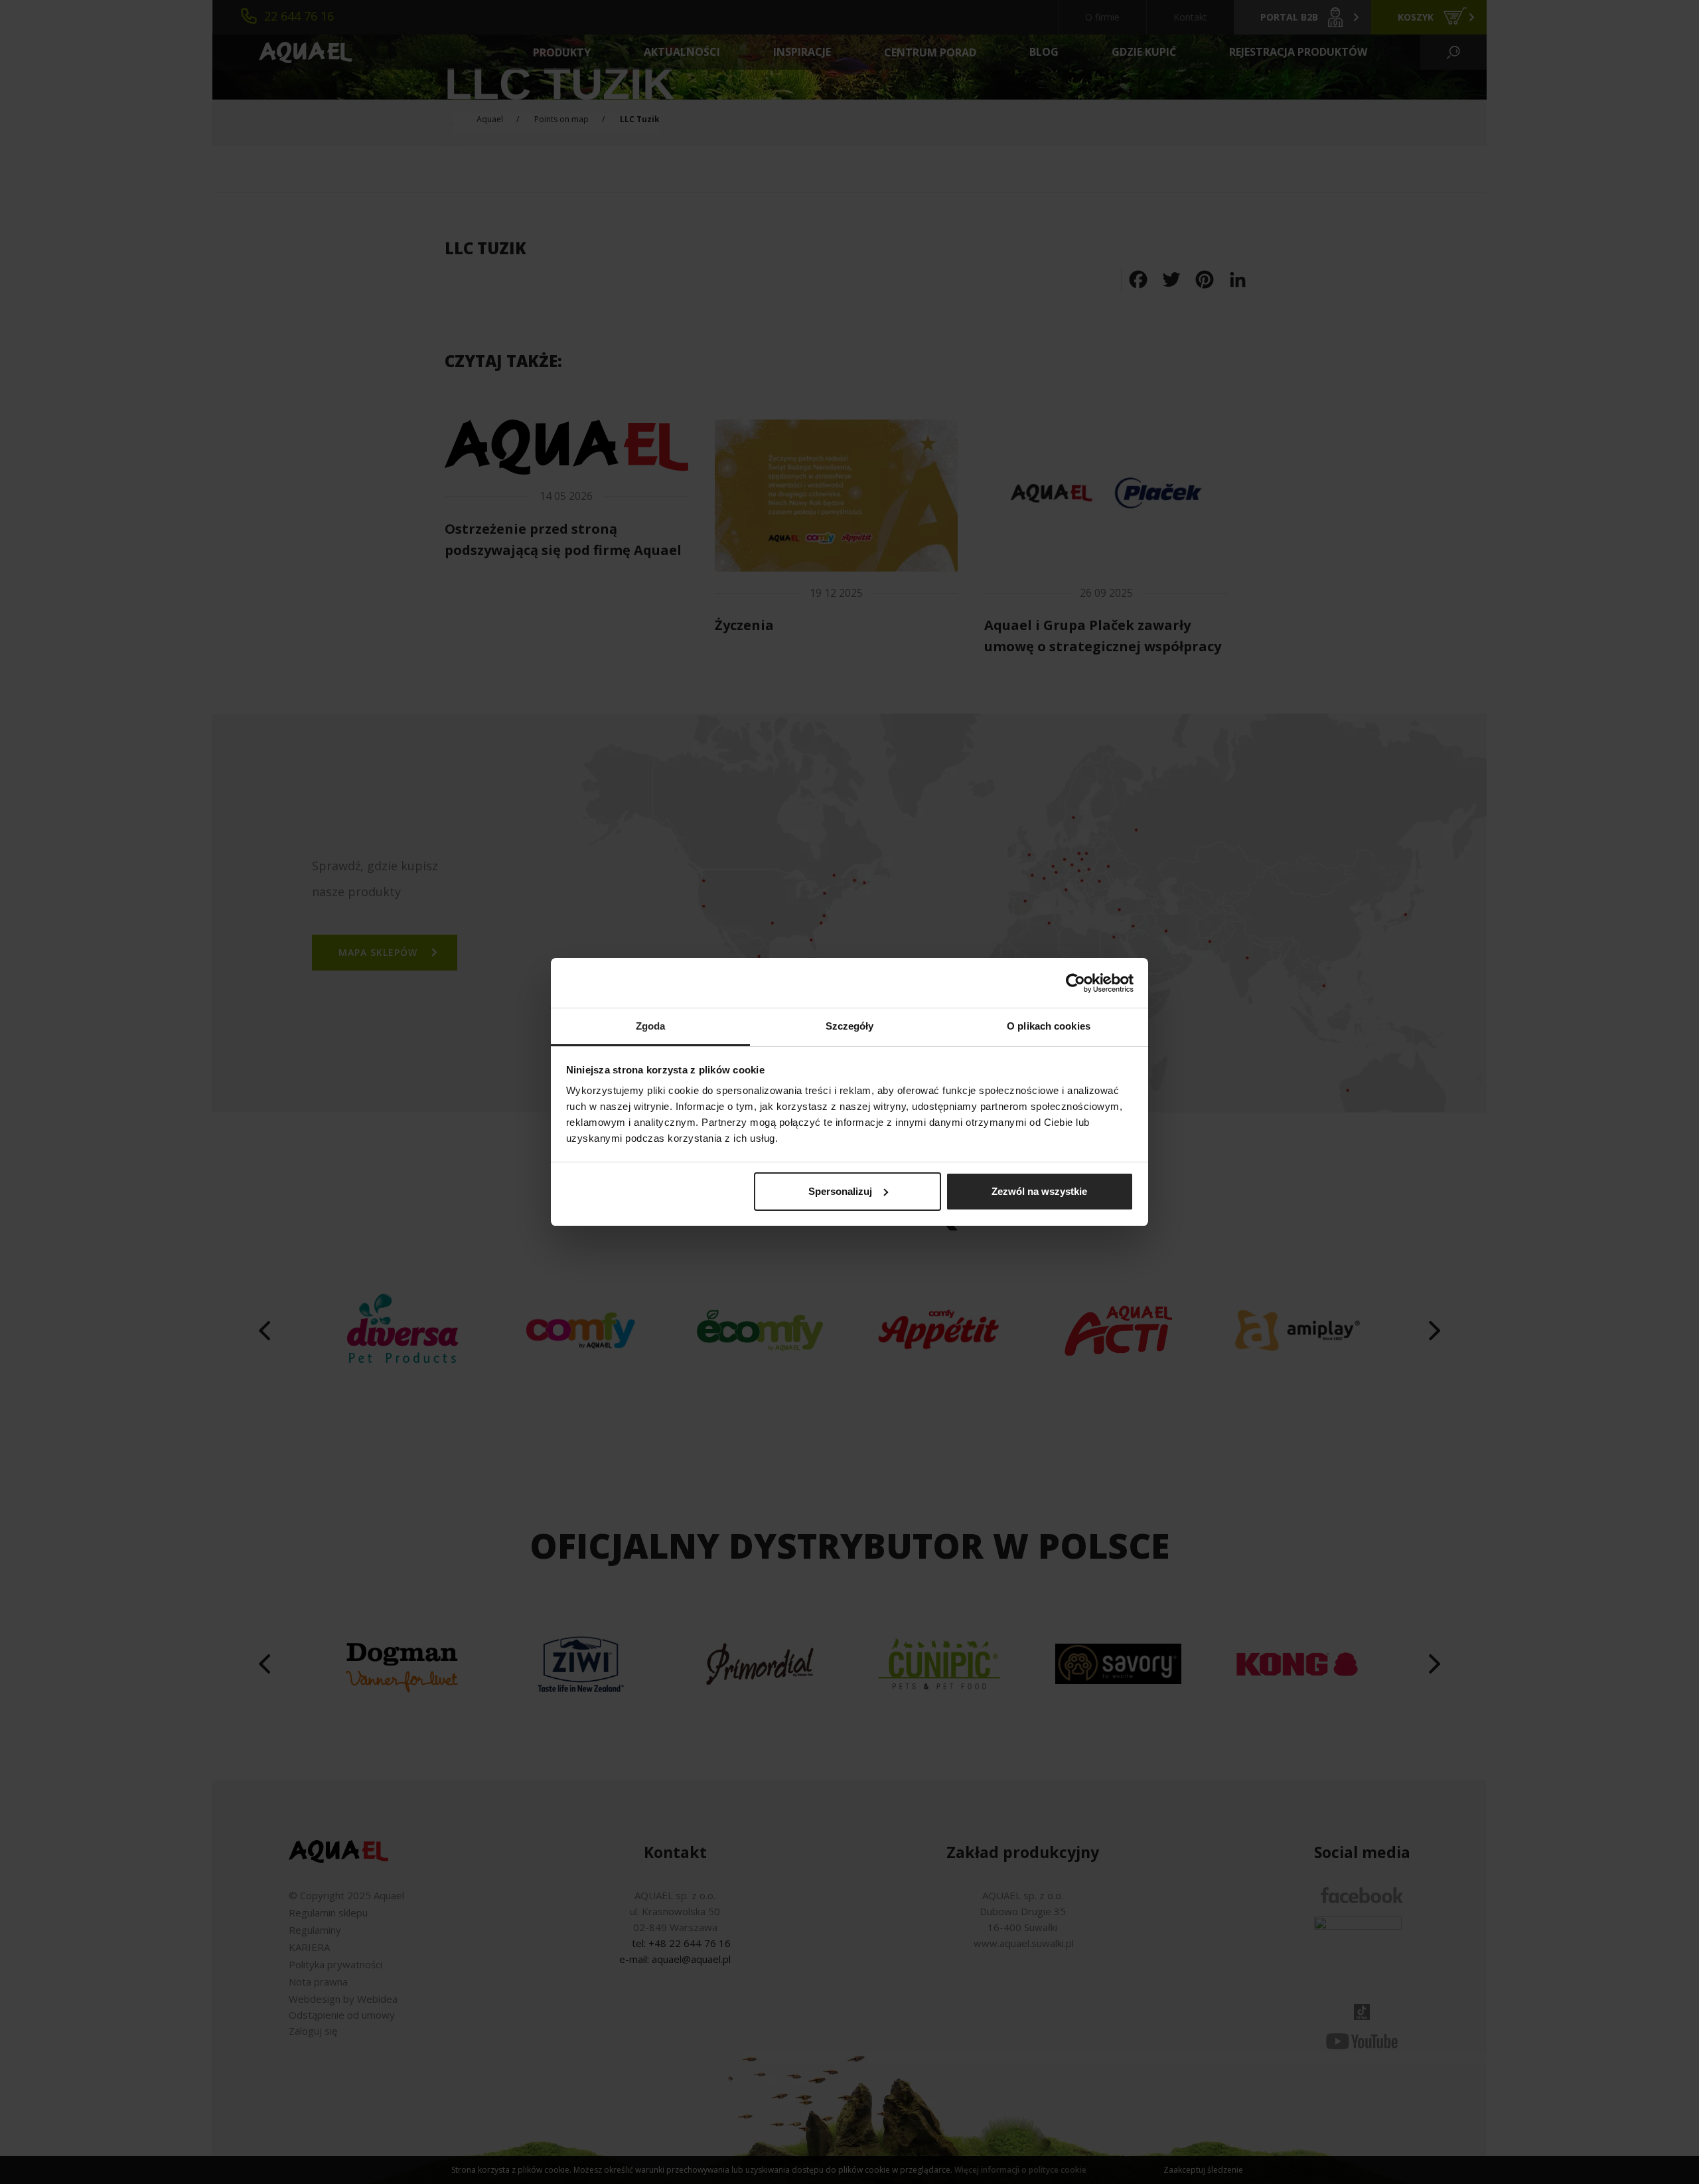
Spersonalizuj (840, 1191)
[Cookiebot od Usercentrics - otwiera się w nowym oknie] (1075, 983)
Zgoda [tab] (651, 1026)
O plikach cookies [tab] (1049, 1026)
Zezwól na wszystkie (1039, 1191)
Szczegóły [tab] (850, 1026)
